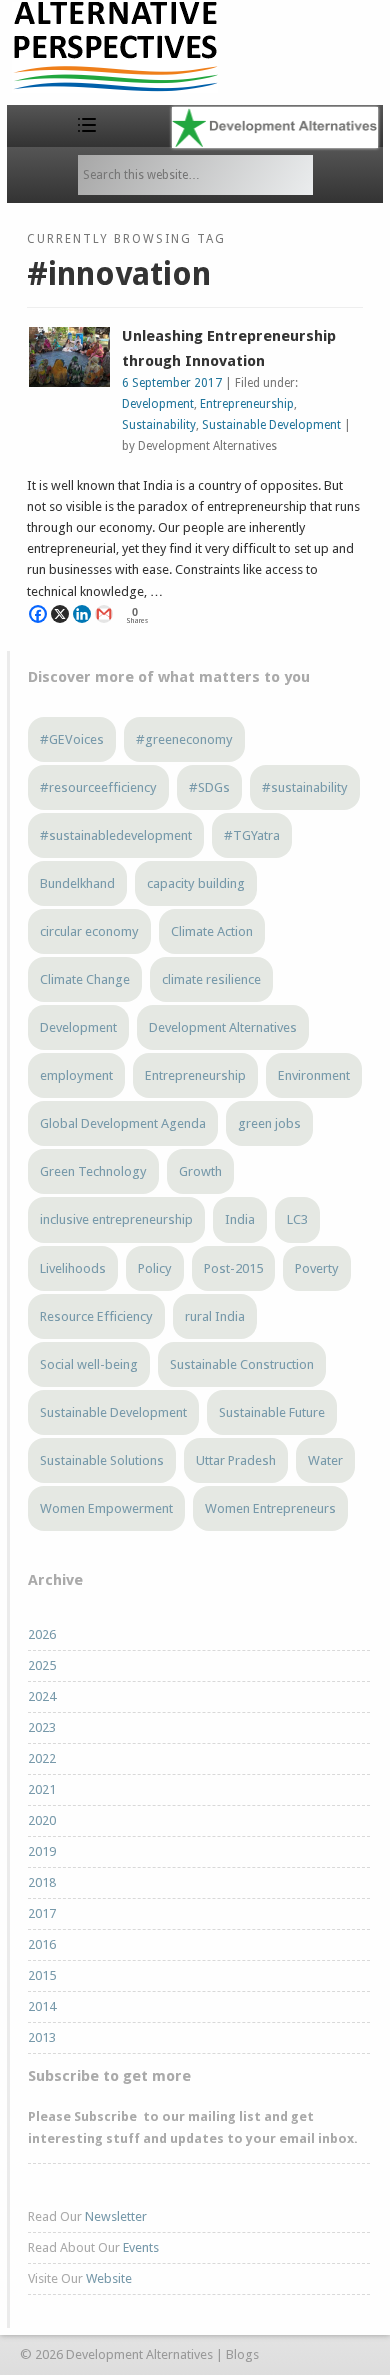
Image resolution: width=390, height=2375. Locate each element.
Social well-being (89, 1364)
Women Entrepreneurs (270, 1508)
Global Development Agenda (123, 1123)
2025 (42, 1665)
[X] (60, 614)
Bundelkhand (77, 883)
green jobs (269, 1123)
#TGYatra (252, 835)
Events (141, 2247)
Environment (314, 1075)
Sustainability (159, 425)
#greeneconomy (184, 739)
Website (109, 2278)
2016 (42, 1944)
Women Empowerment (106, 1508)
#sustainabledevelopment (116, 835)
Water (325, 1460)
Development (158, 404)
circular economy (89, 931)
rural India (215, 1316)
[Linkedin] (82, 614)
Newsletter (116, 2216)
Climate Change (85, 979)
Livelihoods (73, 1268)
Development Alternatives (223, 1027)
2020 (42, 1820)
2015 (42, 1975)
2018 (42, 1882)
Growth (200, 1171)
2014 (42, 2006)
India (240, 1219)
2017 (42, 1913)
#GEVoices (72, 739)
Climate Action (212, 931)
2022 (42, 1758)
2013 (42, 2037)
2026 (42, 1634)
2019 (42, 1851)
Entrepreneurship (247, 404)
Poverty (317, 1268)
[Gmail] (104, 614)
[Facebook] (38, 614)
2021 (42, 1789)
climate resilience (211, 979)
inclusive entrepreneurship (116, 1219)
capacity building (196, 883)
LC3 (297, 1219)
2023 (42, 1727)
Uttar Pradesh (236, 1460)
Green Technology (93, 1171)
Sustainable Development (271, 425)
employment (76, 1075)
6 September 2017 (172, 383)
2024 (42, 1696)
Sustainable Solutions (102, 1460)
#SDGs (209, 787)
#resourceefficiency (98, 787)
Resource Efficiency (96, 1316)
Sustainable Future (272, 1412)
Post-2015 (233, 1268)
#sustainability (305, 787)
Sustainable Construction (242, 1364)
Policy (155, 1268)
